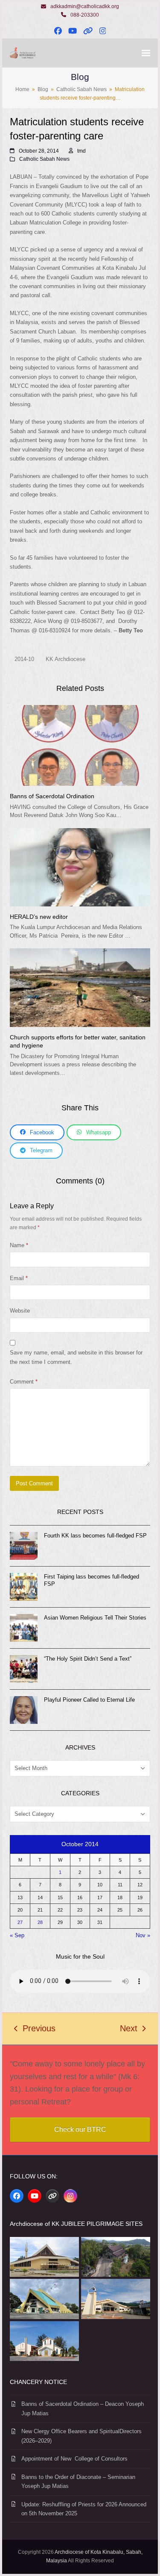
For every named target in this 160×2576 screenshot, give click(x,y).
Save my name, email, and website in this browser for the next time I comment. (76, 1357)
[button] (146, 53)
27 (20, 1922)
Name (19, 1245)
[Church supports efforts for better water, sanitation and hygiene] (80, 987)
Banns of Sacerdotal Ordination (52, 796)
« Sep (17, 1935)
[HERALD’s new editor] (80, 867)
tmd (81, 151)
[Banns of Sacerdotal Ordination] (80, 745)
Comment (24, 1382)
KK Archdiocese (65, 659)
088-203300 (85, 15)
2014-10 (24, 659)
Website (20, 1311)
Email (19, 1278)
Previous (35, 2030)
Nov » (143, 1935)
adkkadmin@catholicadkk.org (85, 6)
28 (40, 1922)
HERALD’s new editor (39, 917)
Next (129, 2030)
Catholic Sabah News (44, 159)
